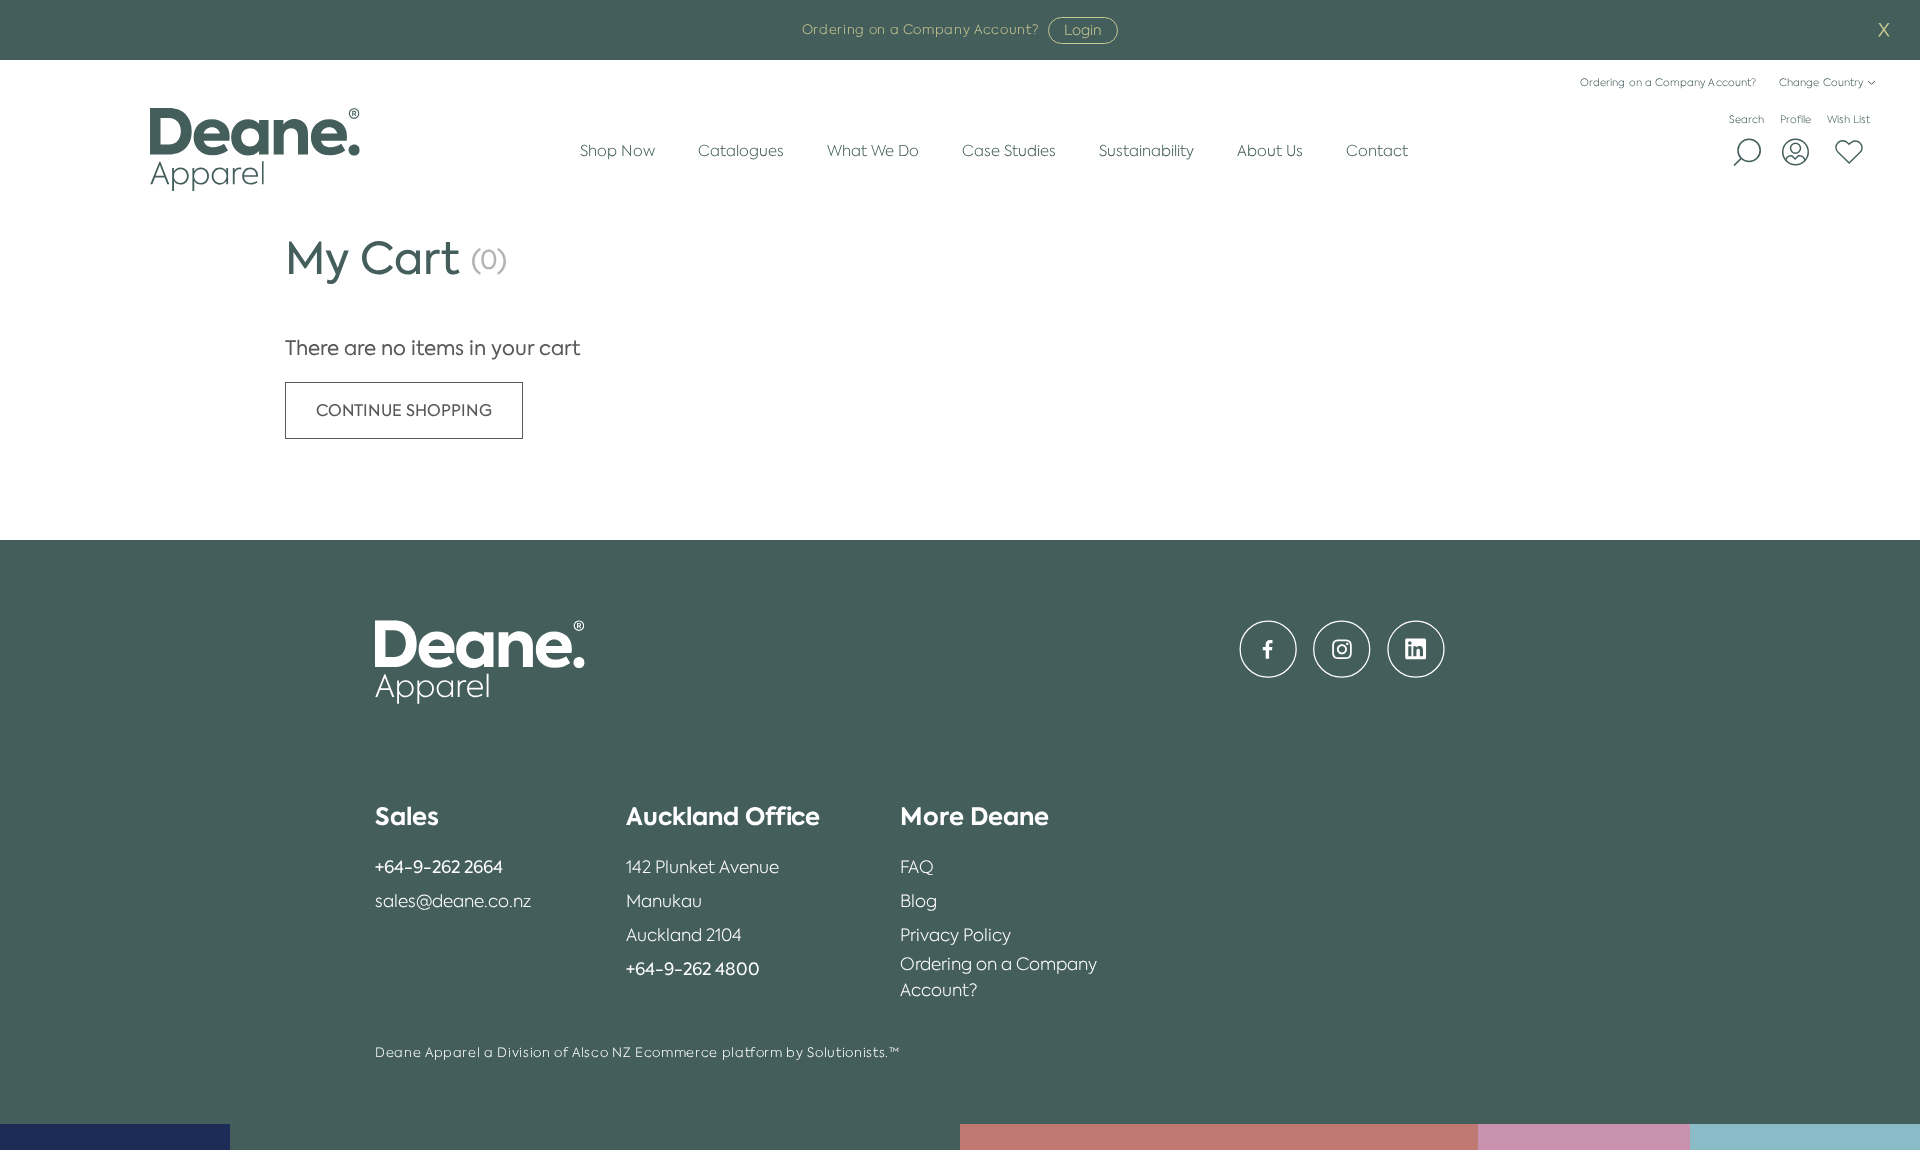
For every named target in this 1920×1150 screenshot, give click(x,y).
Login (1083, 30)
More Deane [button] (974, 816)
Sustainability (1146, 150)
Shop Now (617, 150)
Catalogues (741, 150)
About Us (1270, 150)
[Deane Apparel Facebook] (1268, 649)
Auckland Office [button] (723, 816)
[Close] (1884, 30)
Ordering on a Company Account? (1668, 82)
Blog (918, 901)
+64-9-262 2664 (439, 867)
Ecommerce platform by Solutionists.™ (767, 1052)
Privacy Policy (955, 935)
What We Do (873, 150)
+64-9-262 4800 (693, 969)
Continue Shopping (404, 410)
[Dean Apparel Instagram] (1342, 649)
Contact (1377, 150)
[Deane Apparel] (254, 150)
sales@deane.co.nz (453, 901)
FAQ (917, 867)
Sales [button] (407, 816)
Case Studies (1009, 150)
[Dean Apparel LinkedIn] (1416, 649)
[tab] (453, 817)
